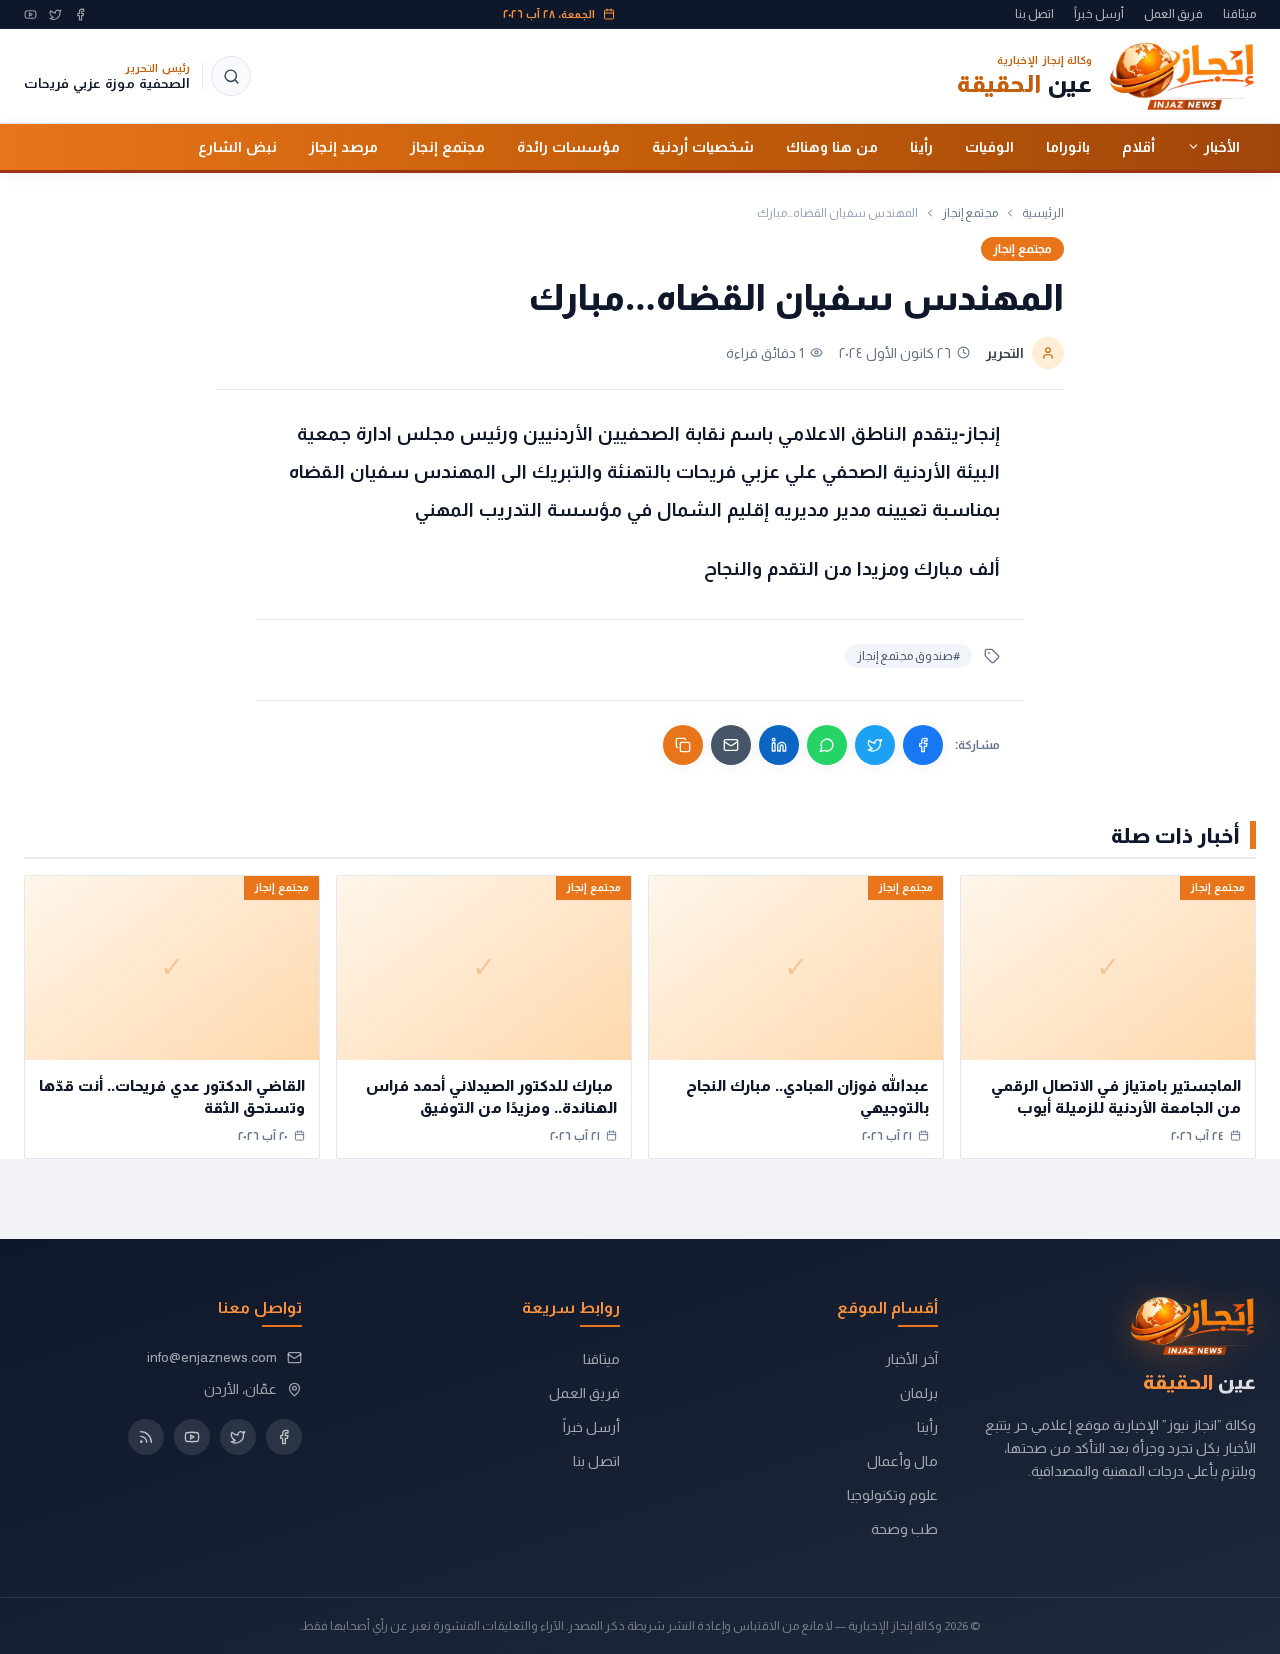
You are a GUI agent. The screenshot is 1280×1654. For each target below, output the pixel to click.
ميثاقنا (1239, 14)
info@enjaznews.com (212, 1357)
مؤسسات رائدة (568, 146)
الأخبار (1222, 146)
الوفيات (989, 146)
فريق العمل (1173, 14)
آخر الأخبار (911, 1359)
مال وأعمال (902, 1461)
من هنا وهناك (832, 146)
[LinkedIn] (779, 745)
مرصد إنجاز (343, 146)
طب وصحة (904, 1529)
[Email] (731, 745)
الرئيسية (1043, 213)
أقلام (1138, 146)
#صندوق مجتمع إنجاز (908, 656)
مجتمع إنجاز (447, 146)
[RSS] (146, 1437)
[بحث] (231, 76)
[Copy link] (683, 745)
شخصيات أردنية (703, 146)
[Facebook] (80, 14)
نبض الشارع (237, 146)
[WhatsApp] (827, 745)
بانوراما (1068, 146)
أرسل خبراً (1099, 14)
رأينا (921, 146)
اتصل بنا (1034, 14)
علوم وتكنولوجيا (892, 1495)
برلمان (919, 1393)
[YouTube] (30, 14)
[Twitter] (55, 14)
